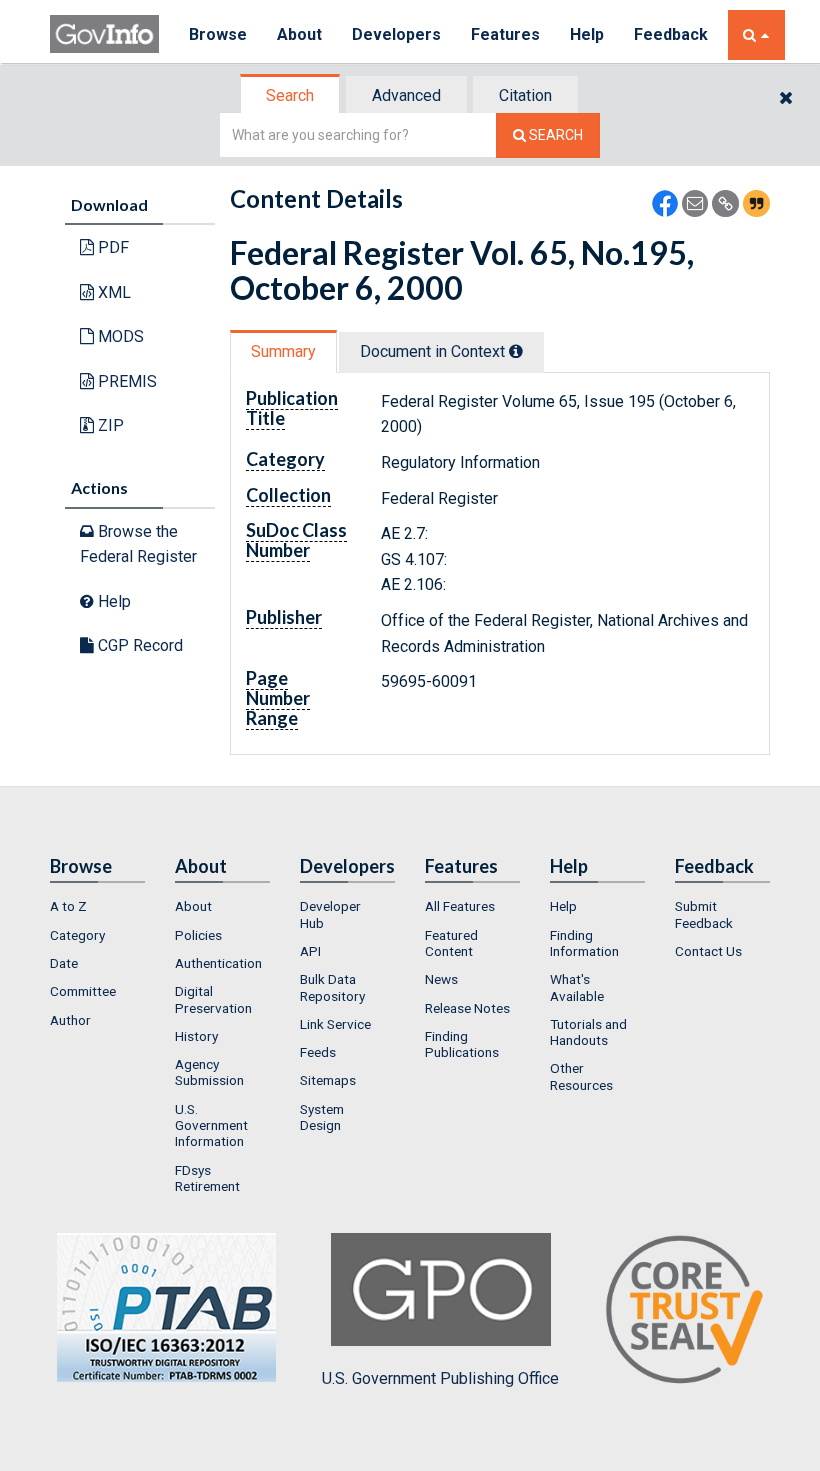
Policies (198, 935)
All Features (460, 906)
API (310, 951)
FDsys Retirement (207, 1178)
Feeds (318, 1052)
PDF (111, 247)
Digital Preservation (213, 999)
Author (70, 1020)
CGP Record (138, 645)
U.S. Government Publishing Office (440, 1378)
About (299, 34)
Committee (83, 991)
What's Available (577, 987)
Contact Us (708, 951)
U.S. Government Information (211, 1125)
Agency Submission (209, 1072)
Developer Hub (330, 914)
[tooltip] (516, 351)
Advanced (406, 95)
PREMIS (125, 381)
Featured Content (451, 943)
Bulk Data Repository (332, 987)
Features (505, 34)
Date (64, 963)
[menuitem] (97, 906)
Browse (218, 34)
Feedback (671, 34)
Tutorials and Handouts (588, 1032)
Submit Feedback (704, 914)
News (441, 979)
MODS (119, 336)
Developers (396, 34)
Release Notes (467, 1008)
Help (587, 34)
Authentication (218, 963)
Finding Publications (462, 1044)
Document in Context (434, 351)
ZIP (109, 425)
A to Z (68, 906)
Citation (525, 95)
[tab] (291, 95)
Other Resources (581, 1076)
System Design (322, 1117)
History (196, 1036)
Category (77, 935)
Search (290, 95)
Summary (283, 351)
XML (112, 292)
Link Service (335, 1024)
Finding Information (584, 943)
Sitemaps (328, 1080)
